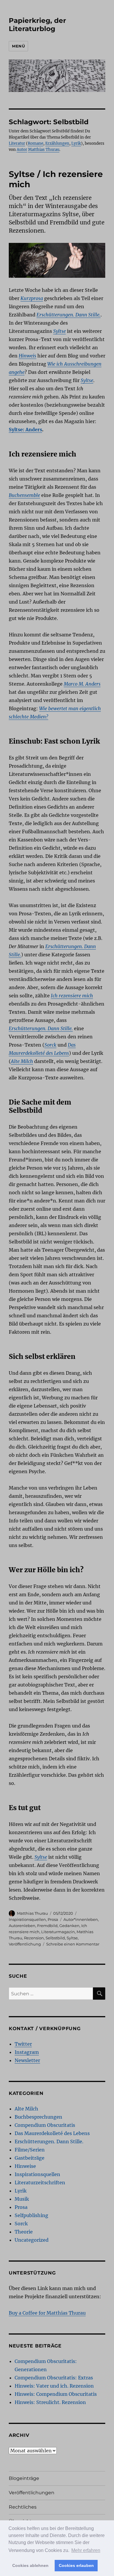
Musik (22, 2199)
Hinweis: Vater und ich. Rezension (54, 2386)
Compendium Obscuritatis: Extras (54, 2378)
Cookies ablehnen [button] (30, 2565)
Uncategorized (32, 2240)
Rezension (34, 1938)
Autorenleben (22, 1926)
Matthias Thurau (44, 150)
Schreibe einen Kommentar (73, 1944)
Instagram (27, 2052)
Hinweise (25, 2166)
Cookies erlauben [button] (76, 2565)
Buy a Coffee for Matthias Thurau (47, 2313)
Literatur (17, 143)
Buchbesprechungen (38, 2117)
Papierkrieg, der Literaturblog (37, 25)
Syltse (72, 1938)
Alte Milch (26, 2109)
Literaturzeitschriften (40, 2183)
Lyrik (76, 143)
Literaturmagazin (58, 1932)
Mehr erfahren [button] (86, 2550)
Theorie (24, 2232)
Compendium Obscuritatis (45, 2125)
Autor (22, 150)
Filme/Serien (30, 2150)
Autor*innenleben (81, 1919)
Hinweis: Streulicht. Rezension (50, 2402)
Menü (18, 46)
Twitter (23, 2044)
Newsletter (27, 2060)
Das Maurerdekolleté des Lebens (52, 2133)
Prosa (53, 1919)
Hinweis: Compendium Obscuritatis (56, 2394)
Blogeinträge (24, 2478)
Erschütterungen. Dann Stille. (49, 2141)
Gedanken (69, 1926)
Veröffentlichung (25, 1944)
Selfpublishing (31, 2215)
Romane (36, 143)
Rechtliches (23, 2507)
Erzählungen (57, 143)
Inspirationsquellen (27, 1919)
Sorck (21, 2224)
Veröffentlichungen (32, 2493)
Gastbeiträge (30, 2158)
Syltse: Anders (25, 430)
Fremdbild (47, 1926)
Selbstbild (55, 1938)
